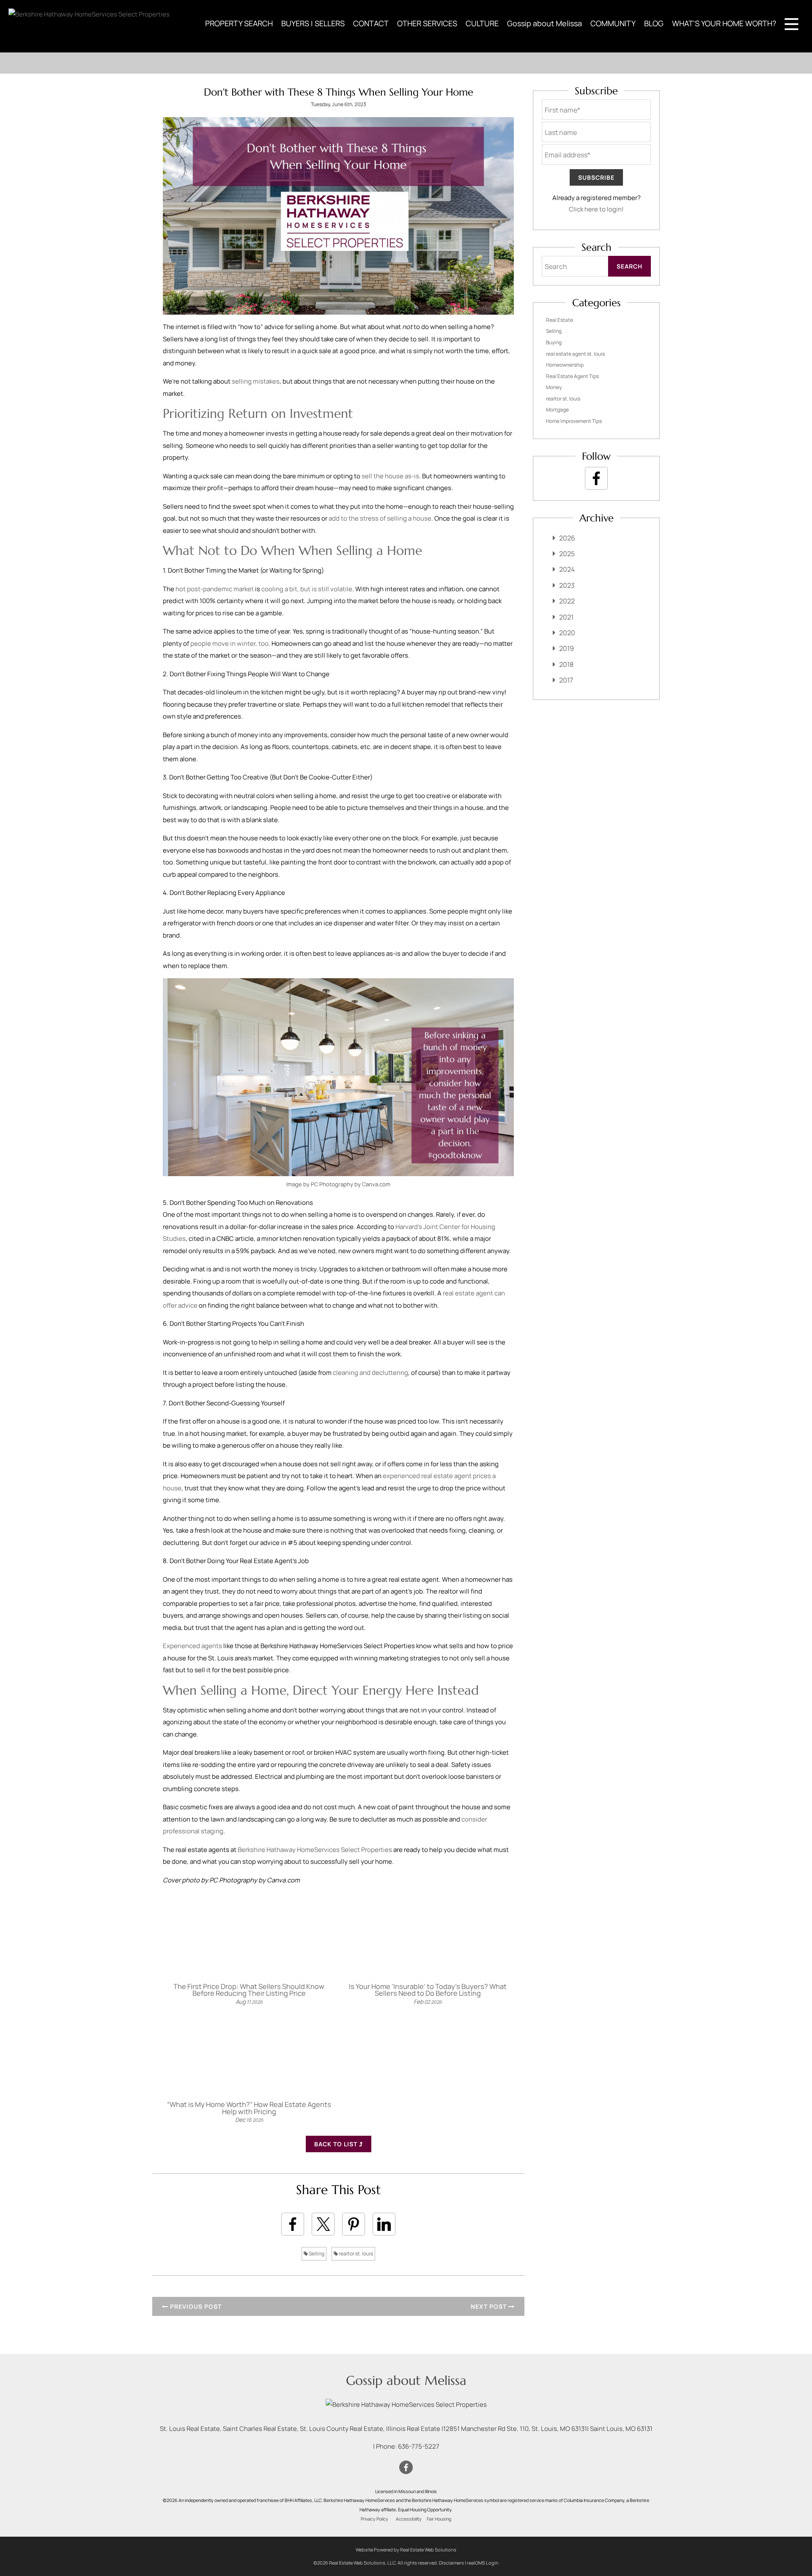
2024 (567, 569)
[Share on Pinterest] (354, 2224)
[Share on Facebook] (293, 2224)
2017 (566, 680)
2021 (566, 617)
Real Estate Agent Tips (572, 376)
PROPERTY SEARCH (239, 23)
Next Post (490, 2306)
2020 (567, 633)
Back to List (337, 2144)
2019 (566, 648)
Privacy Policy (374, 2519)
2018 (566, 664)
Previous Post (195, 2306)
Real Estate (560, 320)
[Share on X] (323, 2224)
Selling (316, 2254)
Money (554, 387)
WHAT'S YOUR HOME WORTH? (724, 23)
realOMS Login (483, 2563)
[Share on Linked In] (384, 2224)
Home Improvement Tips (574, 421)
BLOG (654, 23)
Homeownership (565, 365)
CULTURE (482, 23)
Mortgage (557, 410)
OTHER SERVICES (427, 23)
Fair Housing (439, 2519)
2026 (567, 538)
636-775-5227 (419, 2446)
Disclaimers (451, 2563)
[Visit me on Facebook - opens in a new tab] (596, 478)
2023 (567, 585)
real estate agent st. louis (575, 354)
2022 (567, 601)
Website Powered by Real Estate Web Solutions (406, 2550)
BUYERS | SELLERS (313, 23)
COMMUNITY (613, 23)
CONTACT (371, 23)
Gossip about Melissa (545, 23)
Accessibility (409, 2519)
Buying (554, 342)
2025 (567, 554)
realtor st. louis (355, 2254)
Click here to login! (596, 209)
